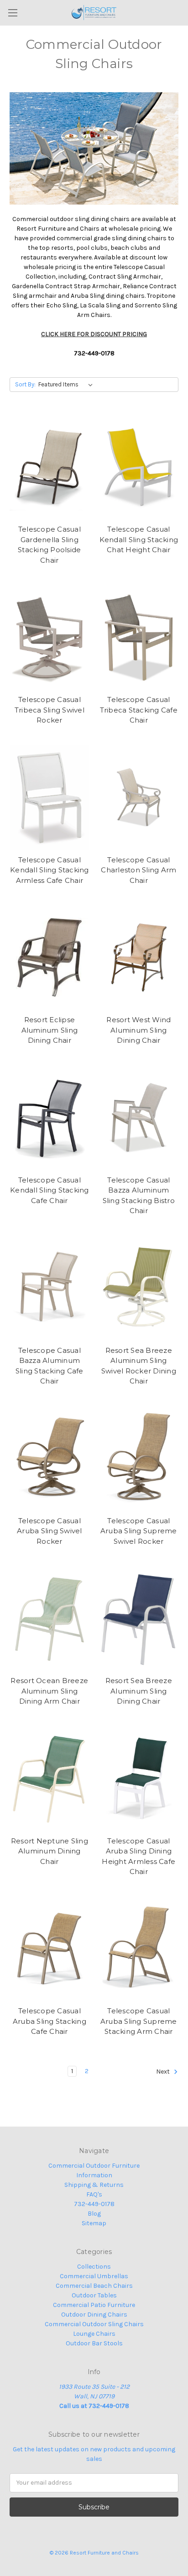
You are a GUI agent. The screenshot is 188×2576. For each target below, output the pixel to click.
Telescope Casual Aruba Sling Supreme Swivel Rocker (139, 1531)
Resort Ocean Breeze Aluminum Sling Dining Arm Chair (49, 1691)
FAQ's (94, 2194)
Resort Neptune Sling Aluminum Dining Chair (50, 1851)
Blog (94, 2214)
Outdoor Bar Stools (94, 2343)
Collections (94, 2267)
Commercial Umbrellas (94, 2276)
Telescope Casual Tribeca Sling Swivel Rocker (50, 710)
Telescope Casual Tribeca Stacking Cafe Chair (139, 710)
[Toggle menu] (13, 13)
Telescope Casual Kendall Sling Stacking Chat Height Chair (139, 539)
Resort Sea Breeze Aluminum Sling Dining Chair (139, 1691)
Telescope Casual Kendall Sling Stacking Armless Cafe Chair (50, 870)
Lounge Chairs (94, 2334)
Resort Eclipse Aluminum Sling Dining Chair (50, 1030)
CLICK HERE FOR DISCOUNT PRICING (94, 334)
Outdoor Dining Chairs (94, 2315)
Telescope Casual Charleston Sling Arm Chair (138, 870)
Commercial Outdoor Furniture (94, 2166)
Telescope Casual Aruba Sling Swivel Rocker (50, 1531)
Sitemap (94, 2223)
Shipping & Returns (94, 2185)
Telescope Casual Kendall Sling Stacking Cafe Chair (50, 1190)
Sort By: (25, 384)
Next (164, 2072)
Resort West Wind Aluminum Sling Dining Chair (138, 1030)
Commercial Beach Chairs (94, 2286)
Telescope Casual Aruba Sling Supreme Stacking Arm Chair (139, 2021)
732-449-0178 (94, 2204)
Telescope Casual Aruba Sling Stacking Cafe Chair (50, 2021)
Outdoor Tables (94, 2295)
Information (94, 2175)
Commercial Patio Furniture (94, 2305)
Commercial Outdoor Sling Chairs (94, 2324)
